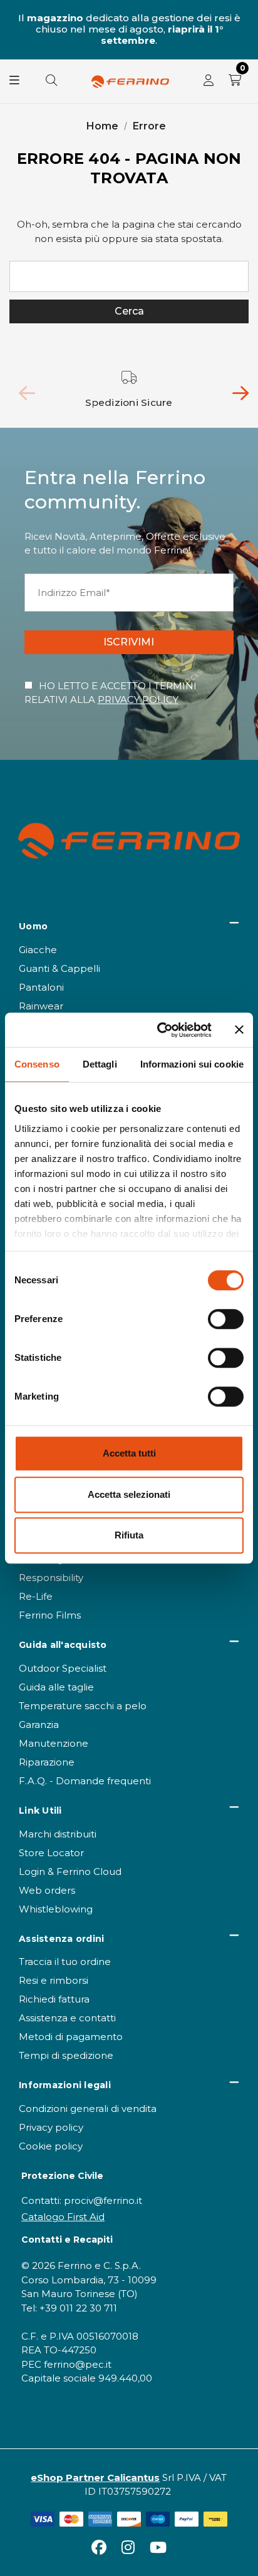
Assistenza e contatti (67, 2018)
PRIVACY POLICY (138, 700)
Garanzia (39, 1725)
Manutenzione (54, 1743)
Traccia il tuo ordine (65, 1962)
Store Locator (51, 1853)
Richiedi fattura (54, 1999)
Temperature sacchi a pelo (83, 1706)
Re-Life (36, 1596)
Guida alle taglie (56, 1687)
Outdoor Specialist (63, 1668)
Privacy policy (51, 2127)
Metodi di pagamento (71, 2037)
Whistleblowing (56, 1909)
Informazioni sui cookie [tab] (192, 1064)
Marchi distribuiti (58, 1834)
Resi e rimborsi (54, 1980)
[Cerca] (51, 81)
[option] (129, 390)
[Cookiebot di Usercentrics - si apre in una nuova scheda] (160, 1030)
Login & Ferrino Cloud (70, 1871)
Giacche (38, 950)
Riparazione (47, 1762)
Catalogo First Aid (63, 2217)
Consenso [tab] (37, 1064)
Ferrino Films (50, 1615)
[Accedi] (209, 81)
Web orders (47, 1890)
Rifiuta (129, 1535)
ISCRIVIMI (129, 642)
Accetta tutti (129, 1453)
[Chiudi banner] (239, 1030)
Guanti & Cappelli (59, 968)
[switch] (226, 1319)
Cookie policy (51, 2146)
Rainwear (41, 1006)
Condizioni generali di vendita (88, 2109)
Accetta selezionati (129, 1494)
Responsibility (51, 1578)
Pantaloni (41, 987)
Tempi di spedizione (66, 2055)
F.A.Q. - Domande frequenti (85, 1781)
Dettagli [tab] (100, 1064)
